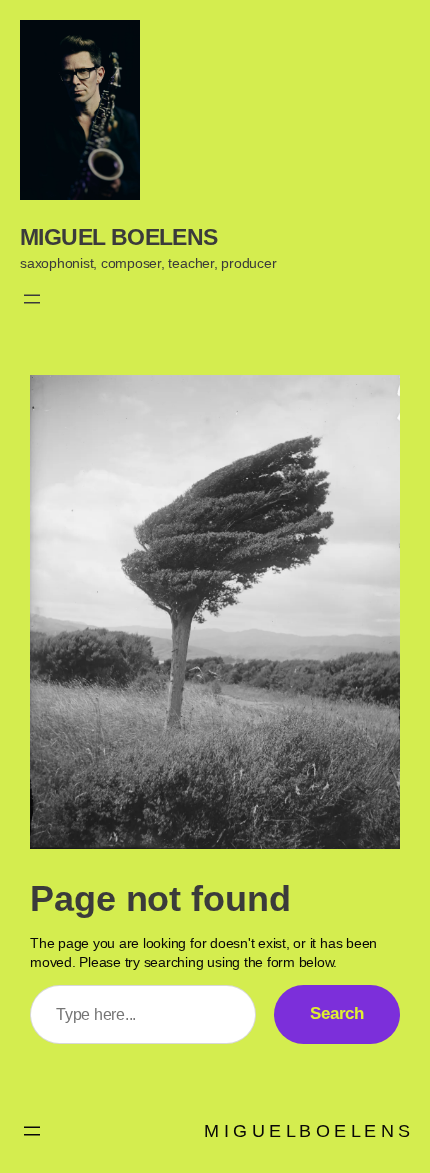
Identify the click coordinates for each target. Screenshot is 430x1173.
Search (337, 1013)
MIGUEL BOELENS (119, 237)
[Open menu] (32, 299)
